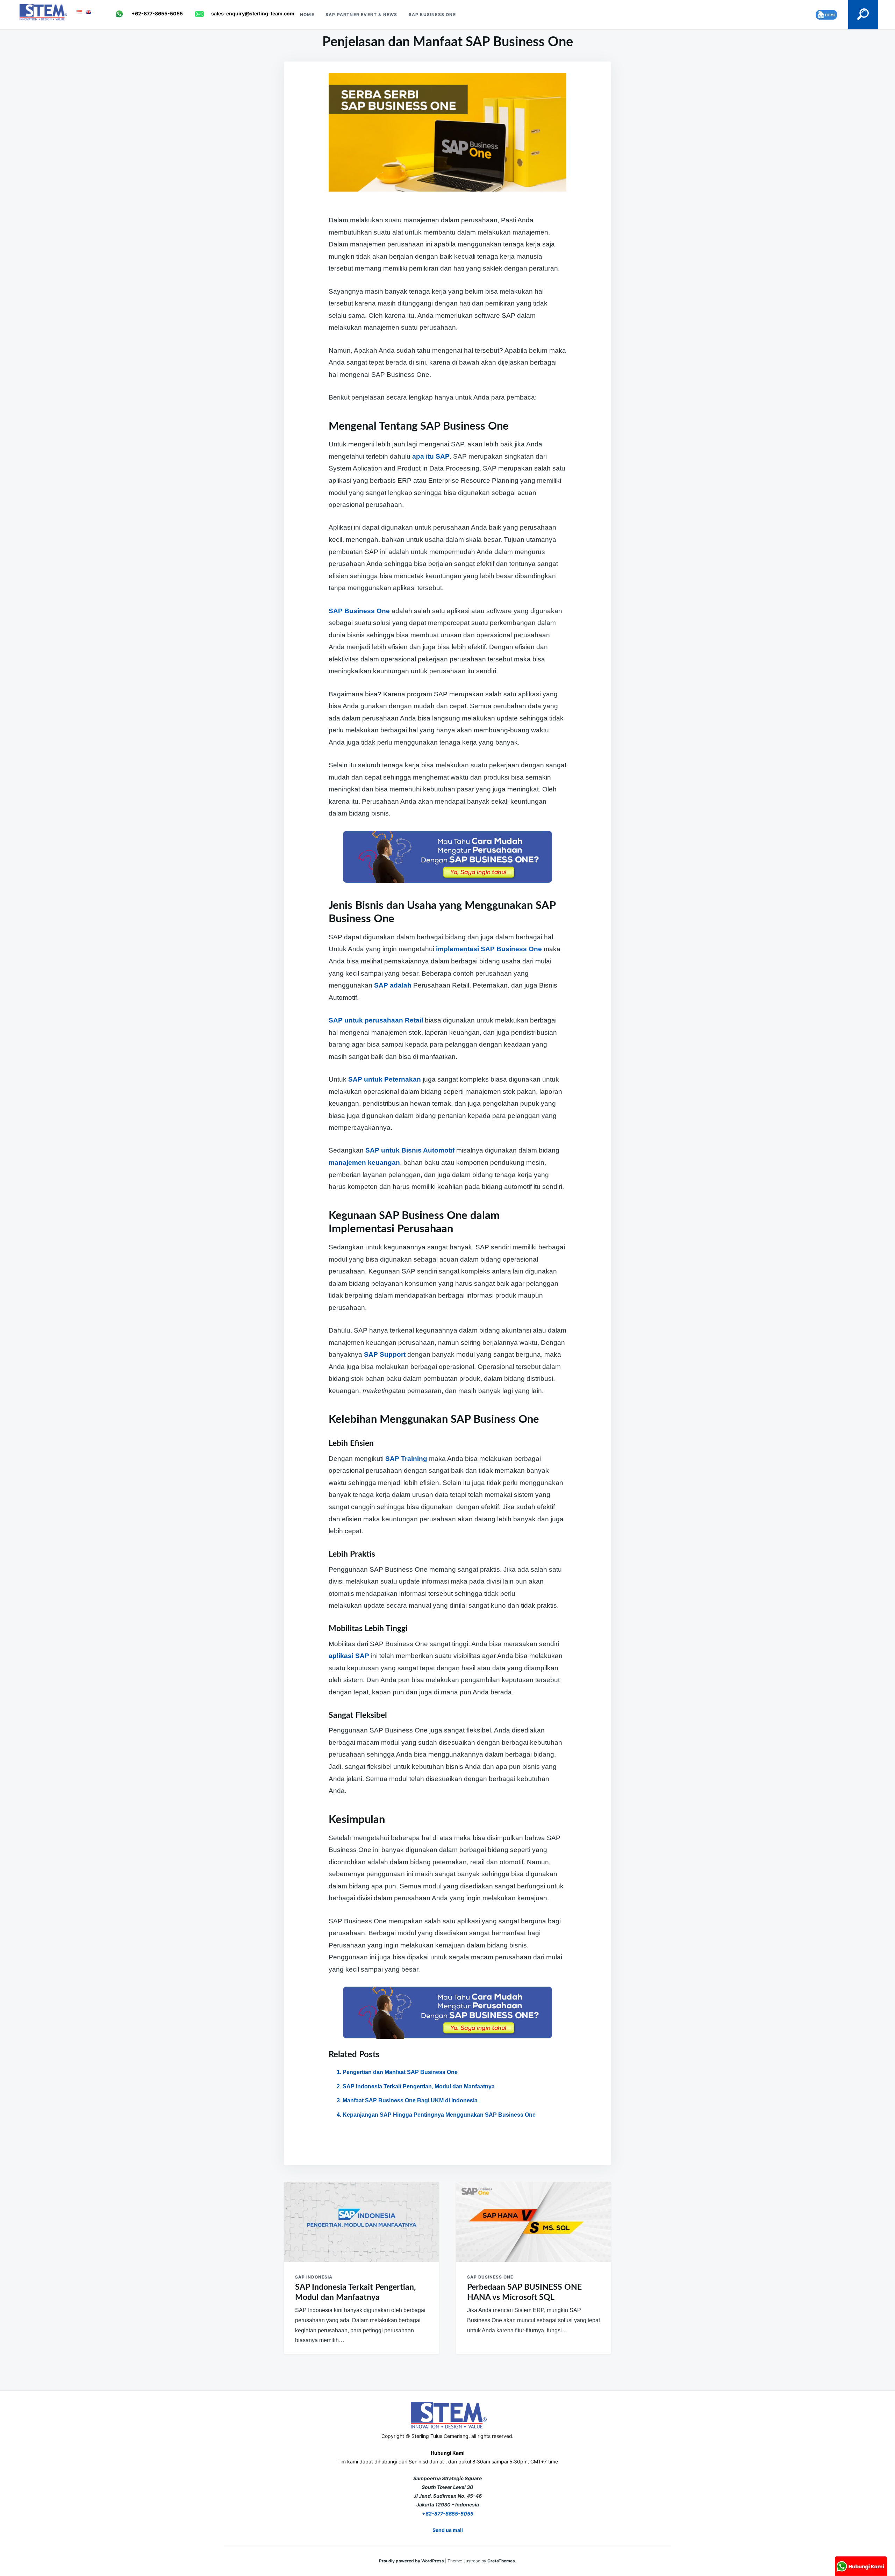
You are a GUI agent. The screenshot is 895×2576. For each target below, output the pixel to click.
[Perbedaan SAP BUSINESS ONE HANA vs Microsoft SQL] (534, 2222)
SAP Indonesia (314, 2277)
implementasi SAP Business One (489, 949)
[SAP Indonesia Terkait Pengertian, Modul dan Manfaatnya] (361, 2222)
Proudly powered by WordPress (412, 2561)
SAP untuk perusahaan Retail (376, 1020)
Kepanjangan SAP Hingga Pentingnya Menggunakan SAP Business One (439, 2115)
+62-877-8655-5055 (448, 2514)
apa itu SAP (431, 456)
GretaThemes (501, 2561)
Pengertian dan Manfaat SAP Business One (400, 2072)
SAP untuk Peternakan (385, 1079)
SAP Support (385, 1354)
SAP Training (406, 1459)
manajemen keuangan (364, 1163)
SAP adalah (393, 985)
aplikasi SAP (349, 1656)
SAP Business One (432, 15)
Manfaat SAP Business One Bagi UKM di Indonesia (410, 2100)
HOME (307, 15)
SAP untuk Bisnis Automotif (410, 1150)
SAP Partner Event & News (361, 15)
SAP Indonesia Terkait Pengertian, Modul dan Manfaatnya (419, 2086)
